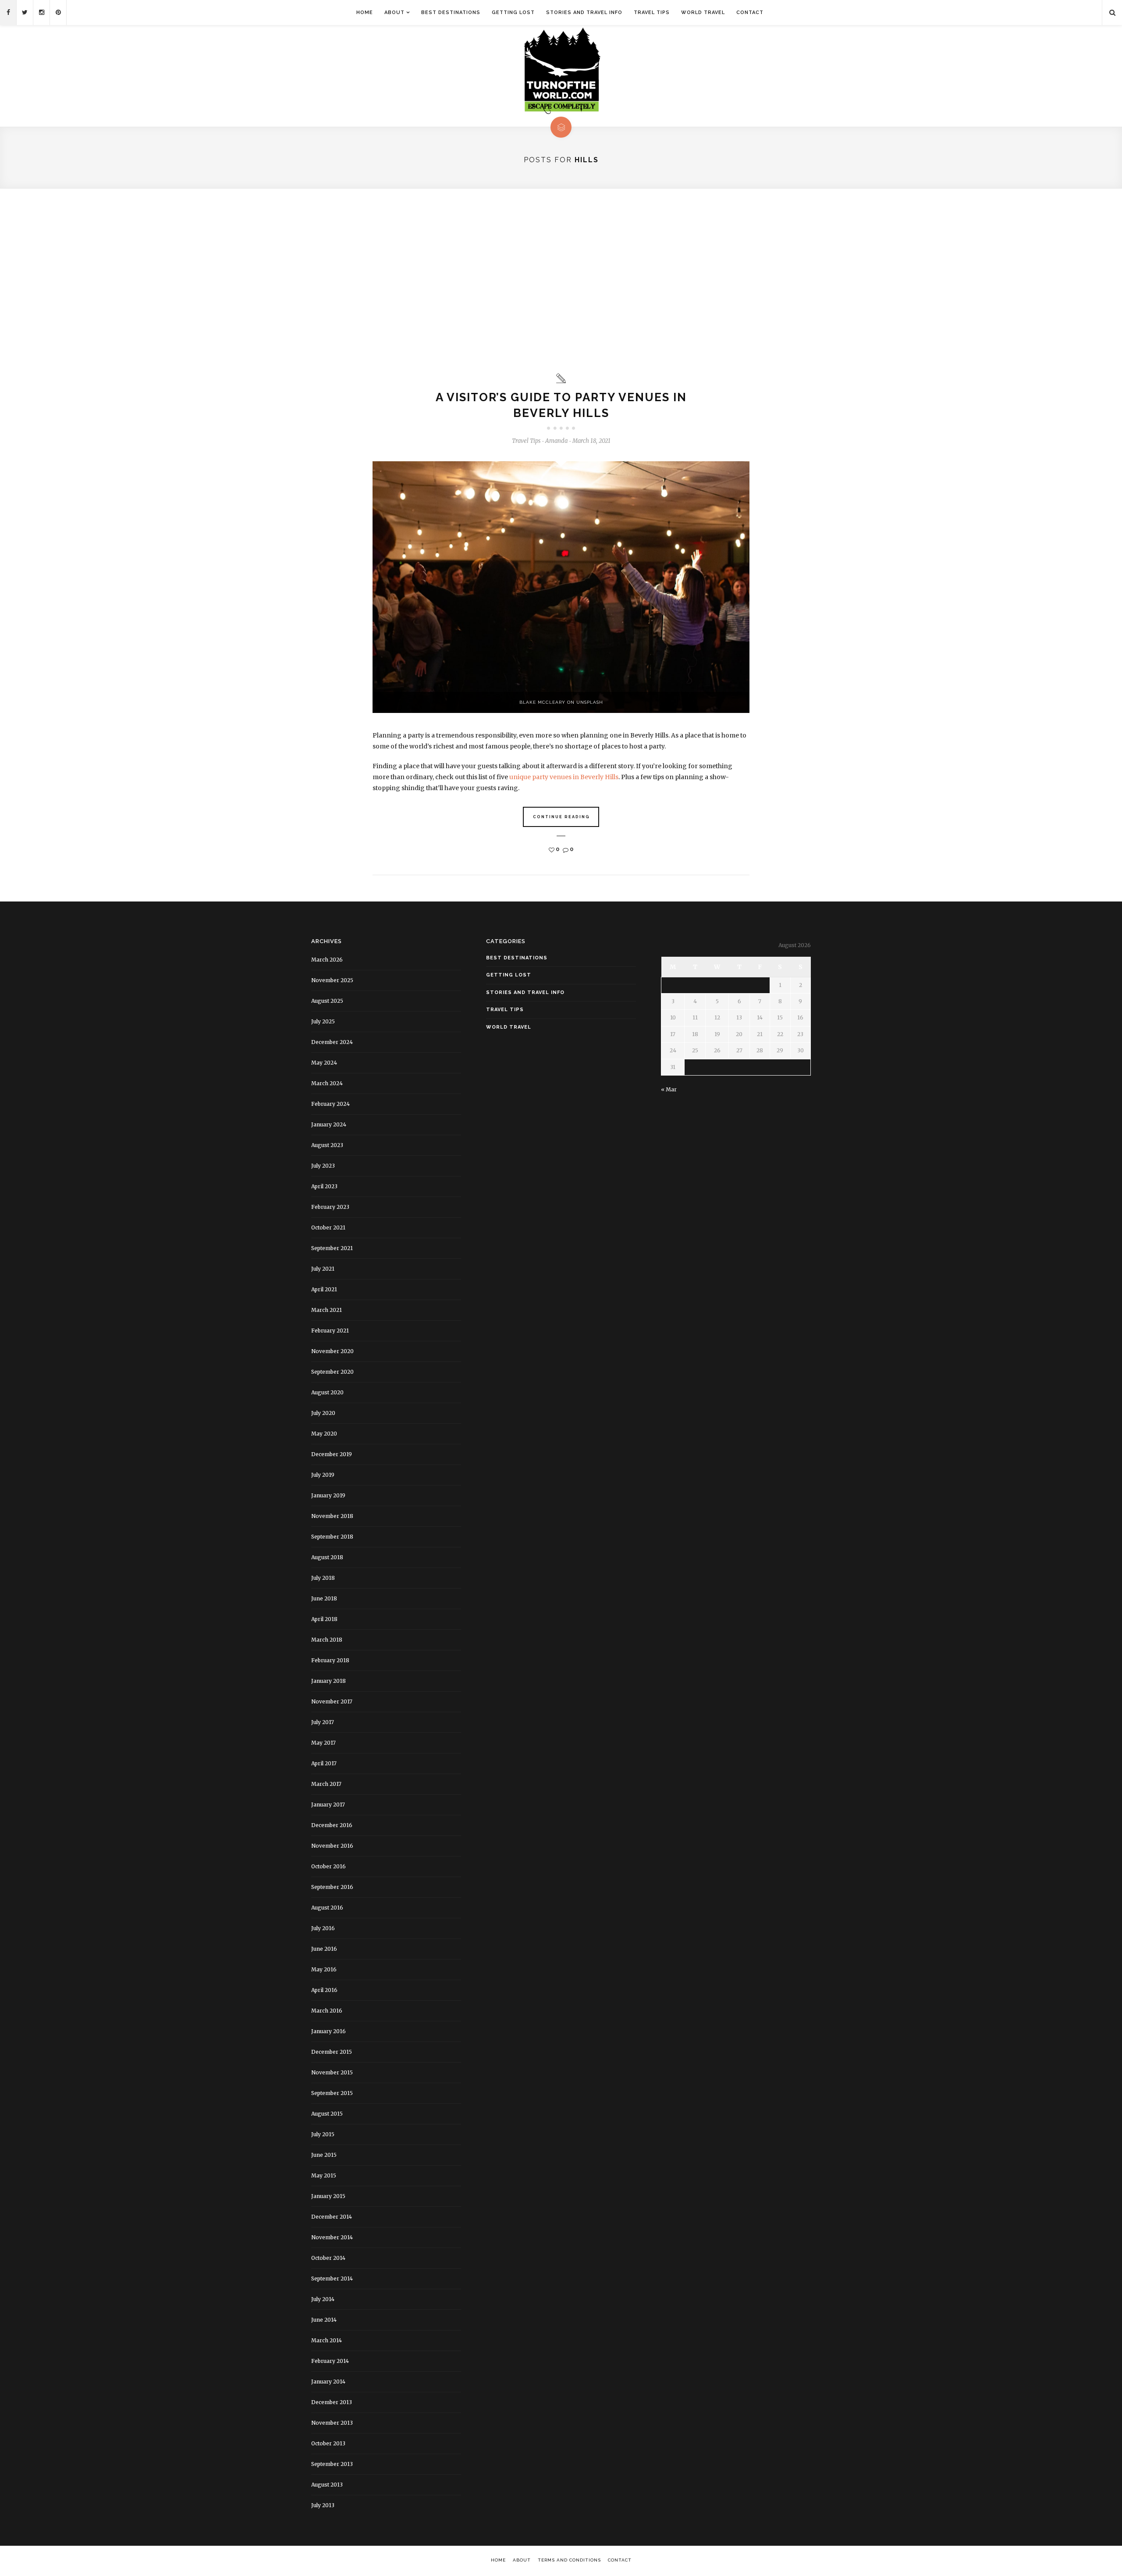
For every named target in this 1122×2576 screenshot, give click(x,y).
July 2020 (323, 1413)
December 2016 (332, 1825)
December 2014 (332, 2217)
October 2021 (328, 1227)
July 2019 (323, 1475)
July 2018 (323, 1578)
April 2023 (324, 1186)
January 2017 (328, 1805)
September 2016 (332, 1887)
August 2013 (327, 2485)
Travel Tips (652, 12)
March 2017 (326, 1784)
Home (365, 12)
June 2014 (324, 2320)
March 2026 (327, 960)
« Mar (669, 1089)
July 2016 (323, 1928)
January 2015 (328, 2196)
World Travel (703, 12)
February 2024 (330, 1104)
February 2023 (330, 1207)
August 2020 (327, 1392)
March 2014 (327, 2340)
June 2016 (324, 1949)
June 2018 (324, 1598)
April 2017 (324, 1763)
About (394, 12)
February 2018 (330, 1660)
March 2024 (327, 1083)
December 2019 (332, 1454)
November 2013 (332, 2423)
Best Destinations (451, 12)
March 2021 (327, 1310)
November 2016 (332, 1846)
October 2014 (328, 2258)
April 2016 (324, 1990)
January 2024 (329, 1124)
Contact (750, 12)
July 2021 (323, 1269)
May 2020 (324, 1434)
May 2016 (324, 1969)
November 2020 (332, 1351)
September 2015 (332, 2093)
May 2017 (323, 1743)
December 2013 (332, 2402)
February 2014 (330, 2361)
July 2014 (323, 2299)
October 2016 (328, 1866)
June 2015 (324, 2155)
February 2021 (330, 1331)
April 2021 (324, 1289)
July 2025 (323, 1021)
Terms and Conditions (569, 2560)
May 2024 (324, 1063)
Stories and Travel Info (584, 12)
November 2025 (332, 980)
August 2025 (327, 1001)
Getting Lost (513, 12)
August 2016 (327, 1908)
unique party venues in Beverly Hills (564, 777)
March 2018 (327, 1640)
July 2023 (323, 1166)
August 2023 (327, 1145)
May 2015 (324, 2175)
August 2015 (327, 2114)
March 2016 (327, 2011)
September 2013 (332, 2464)
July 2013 (323, 2505)
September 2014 (332, 2278)
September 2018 (332, 1537)
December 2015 (332, 2052)
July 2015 (323, 2134)
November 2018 (332, 1516)
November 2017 (332, 1701)
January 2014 (328, 2382)
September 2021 (332, 1248)
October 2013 (328, 2443)
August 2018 (327, 1557)
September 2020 (332, 1372)
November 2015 (332, 2072)
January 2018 (328, 1681)
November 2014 (332, 2237)
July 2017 (323, 1722)
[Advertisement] (561, 281)
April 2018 (324, 1619)
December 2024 (332, 1042)
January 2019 (328, 1495)
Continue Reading (561, 817)
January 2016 (328, 2031)
